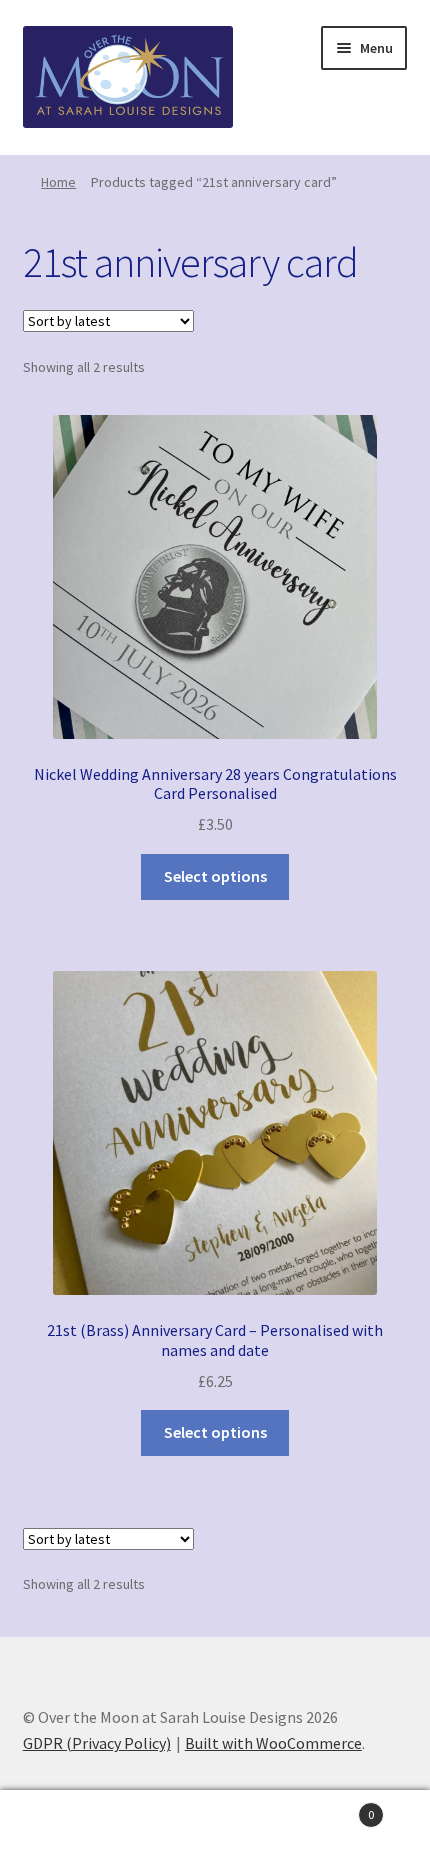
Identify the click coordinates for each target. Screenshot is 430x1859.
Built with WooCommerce (273, 1743)
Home (58, 182)
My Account (71, 1825)
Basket (331, 1807)
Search (214, 1825)
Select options (215, 876)
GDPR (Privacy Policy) (97, 1743)
